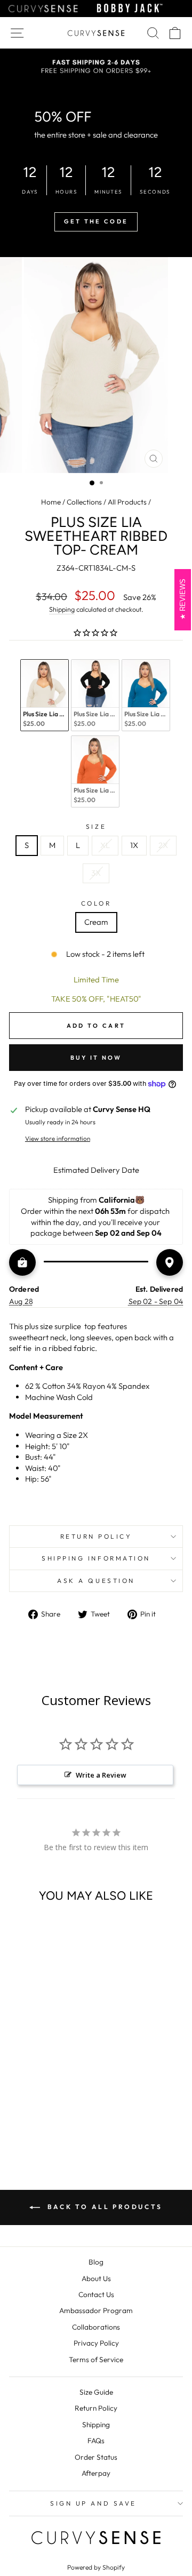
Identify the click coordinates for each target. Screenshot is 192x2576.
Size (96, 826)
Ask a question (96, 1581)
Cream (96, 922)
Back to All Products (103, 2207)
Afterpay (96, 2473)
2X (163, 845)
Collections (84, 502)
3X (96, 873)
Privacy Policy (96, 2343)
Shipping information (96, 1558)
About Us (96, 2278)
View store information (58, 1138)
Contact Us (96, 2294)
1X (134, 845)
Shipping (62, 609)
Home (51, 502)
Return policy (96, 1536)
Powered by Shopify (96, 2567)
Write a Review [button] (101, 1775)
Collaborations (96, 2327)
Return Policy (96, 2408)
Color (96, 903)
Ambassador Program (96, 2310)
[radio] (45, 695)
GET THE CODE (96, 221)
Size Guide (96, 2392)
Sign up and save (93, 2503)
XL (105, 845)
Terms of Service (96, 2359)
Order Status (96, 2457)
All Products (127, 502)
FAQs (96, 2441)
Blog (96, 2262)
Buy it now (96, 1058)
